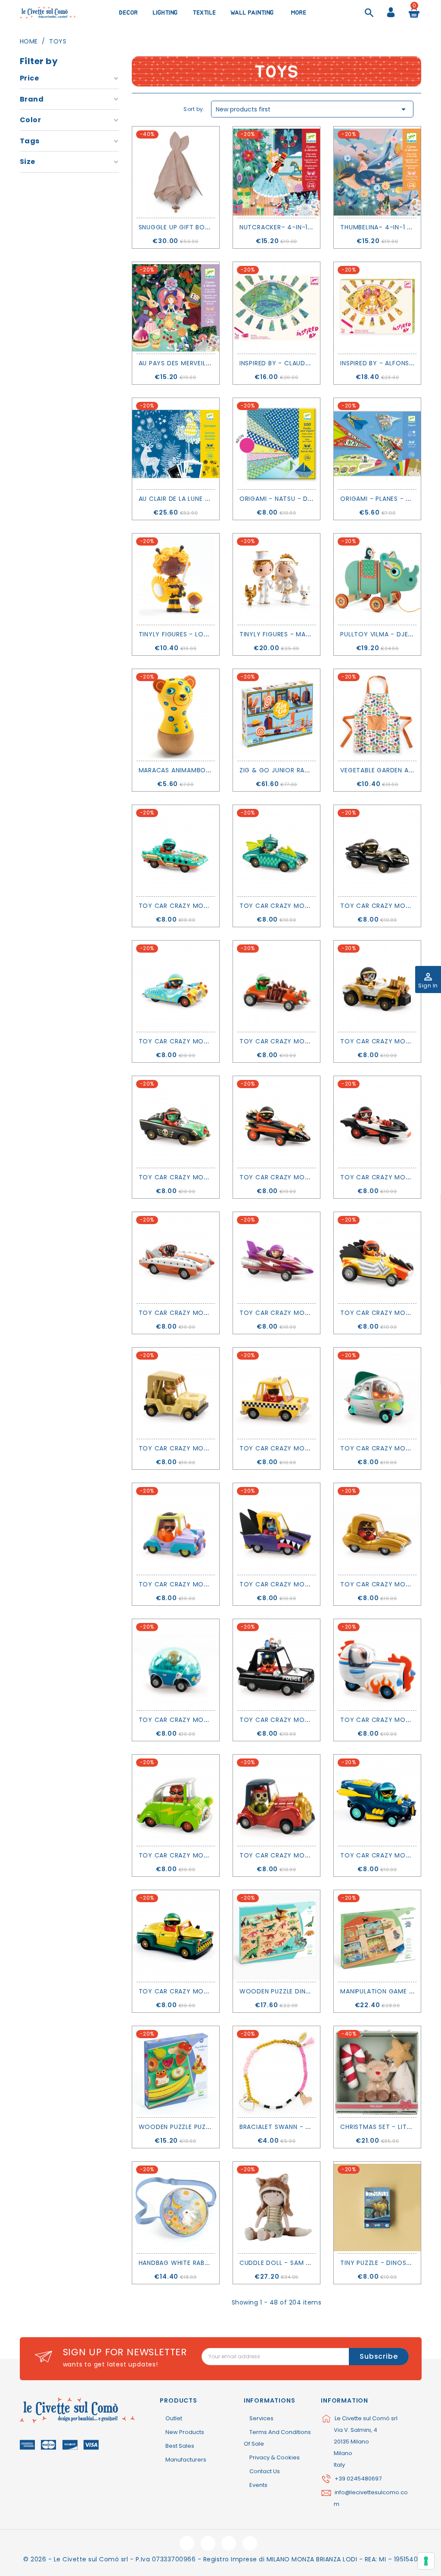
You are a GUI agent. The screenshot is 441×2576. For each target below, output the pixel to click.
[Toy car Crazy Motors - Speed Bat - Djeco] (377, 1122)
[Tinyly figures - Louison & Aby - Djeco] (176, 579)
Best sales (180, 2446)
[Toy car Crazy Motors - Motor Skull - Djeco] (377, 986)
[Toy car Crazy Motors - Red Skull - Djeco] (276, 1800)
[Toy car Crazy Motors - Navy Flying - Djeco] (377, 1800)
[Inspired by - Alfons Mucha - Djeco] (377, 308)
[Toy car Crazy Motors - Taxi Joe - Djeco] (276, 1393)
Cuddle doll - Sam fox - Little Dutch (305, 2263)
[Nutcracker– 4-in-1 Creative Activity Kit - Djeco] (276, 172)
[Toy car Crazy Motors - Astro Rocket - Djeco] (377, 1665)
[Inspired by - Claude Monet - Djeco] (276, 308)
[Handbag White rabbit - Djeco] (176, 2207)
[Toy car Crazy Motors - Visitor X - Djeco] (377, 1393)
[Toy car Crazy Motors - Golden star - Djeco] (377, 1529)
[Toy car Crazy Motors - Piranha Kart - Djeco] (176, 1258)
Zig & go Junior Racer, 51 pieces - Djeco (309, 770)
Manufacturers (186, 2460)
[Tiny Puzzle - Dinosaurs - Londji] (377, 2207)
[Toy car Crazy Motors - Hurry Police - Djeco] (276, 1665)
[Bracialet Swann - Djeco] (276, 2072)
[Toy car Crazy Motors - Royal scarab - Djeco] (176, 1936)
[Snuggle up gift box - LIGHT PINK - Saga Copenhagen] (176, 172)
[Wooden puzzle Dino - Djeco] (276, 1936)
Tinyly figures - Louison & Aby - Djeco (207, 634)
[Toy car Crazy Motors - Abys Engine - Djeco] (176, 851)
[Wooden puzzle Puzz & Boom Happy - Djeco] (176, 2072)
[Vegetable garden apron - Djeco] (377, 715)
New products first (312, 109)
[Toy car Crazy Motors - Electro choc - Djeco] (377, 1258)
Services (261, 2418)
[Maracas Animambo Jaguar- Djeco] (176, 715)
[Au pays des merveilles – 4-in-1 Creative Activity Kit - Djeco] (176, 308)
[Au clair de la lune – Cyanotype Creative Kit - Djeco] (176, 444)
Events (258, 2485)
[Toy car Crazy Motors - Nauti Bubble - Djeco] (176, 1665)
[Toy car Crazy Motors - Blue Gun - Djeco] (176, 986)
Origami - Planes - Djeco (384, 499)
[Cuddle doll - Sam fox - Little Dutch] (276, 2207)
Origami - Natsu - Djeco (282, 499)
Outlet (174, 2418)
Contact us (265, 2471)
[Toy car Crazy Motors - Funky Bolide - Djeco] (176, 1529)
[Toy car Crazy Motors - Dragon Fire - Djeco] (276, 1122)
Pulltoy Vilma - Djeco (379, 634)
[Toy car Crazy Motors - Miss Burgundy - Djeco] (276, 1258)
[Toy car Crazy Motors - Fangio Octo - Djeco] (377, 851)
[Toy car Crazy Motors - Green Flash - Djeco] (176, 1800)
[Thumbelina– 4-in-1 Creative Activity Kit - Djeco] (377, 172)
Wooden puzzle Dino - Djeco (290, 1991)
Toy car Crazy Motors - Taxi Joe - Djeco (314, 1448)
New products (185, 2432)
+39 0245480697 (358, 2479)
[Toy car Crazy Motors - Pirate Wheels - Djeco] (176, 1122)
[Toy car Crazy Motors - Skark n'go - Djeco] (276, 1529)
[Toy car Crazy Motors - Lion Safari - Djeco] (176, 1393)
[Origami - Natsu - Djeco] (276, 444)
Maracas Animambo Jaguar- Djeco (200, 770)
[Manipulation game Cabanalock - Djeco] (377, 1936)
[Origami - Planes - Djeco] (377, 444)
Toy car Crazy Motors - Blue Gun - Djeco (214, 1041)
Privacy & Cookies (275, 2457)
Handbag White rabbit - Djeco (191, 2263)
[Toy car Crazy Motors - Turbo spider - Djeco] (276, 986)
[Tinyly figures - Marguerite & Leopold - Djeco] (276, 579)
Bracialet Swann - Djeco (283, 2127)
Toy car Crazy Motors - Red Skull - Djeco (315, 1855)
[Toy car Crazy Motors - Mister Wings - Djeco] (276, 851)
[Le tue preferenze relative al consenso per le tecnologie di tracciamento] (426, 2561)
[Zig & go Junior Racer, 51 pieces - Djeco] (276, 715)
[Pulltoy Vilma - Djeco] (377, 579)
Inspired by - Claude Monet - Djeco (301, 363)
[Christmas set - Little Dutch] (377, 2072)
